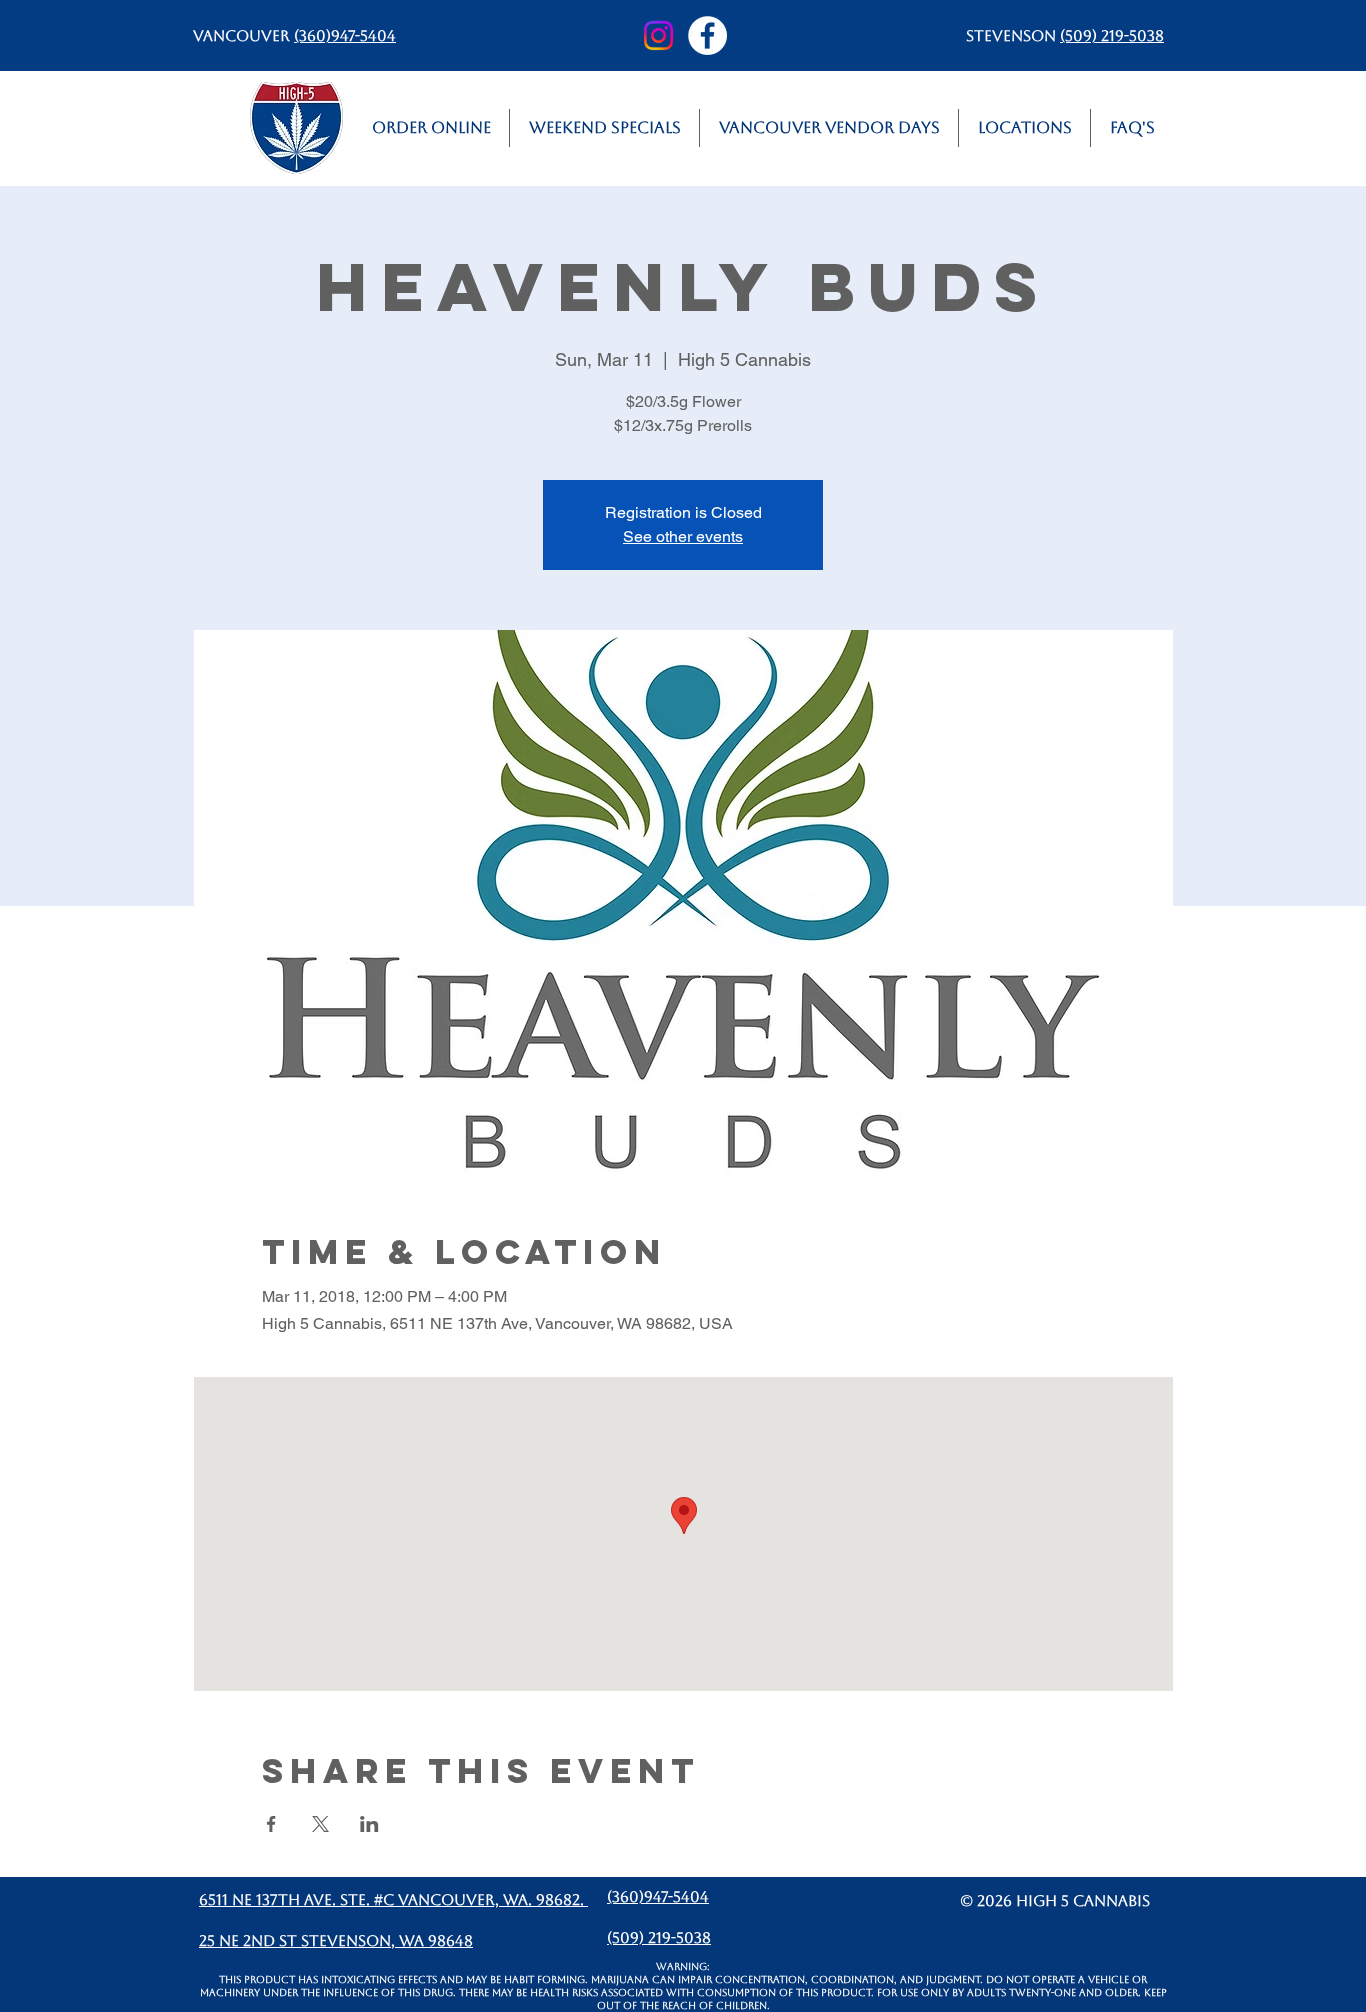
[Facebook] (707, 35)
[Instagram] (658, 35)
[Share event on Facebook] (271, 1824)
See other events (683, 536)
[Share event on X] (320, 1824)
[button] (1024, 128)
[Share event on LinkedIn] (369, 1824)
